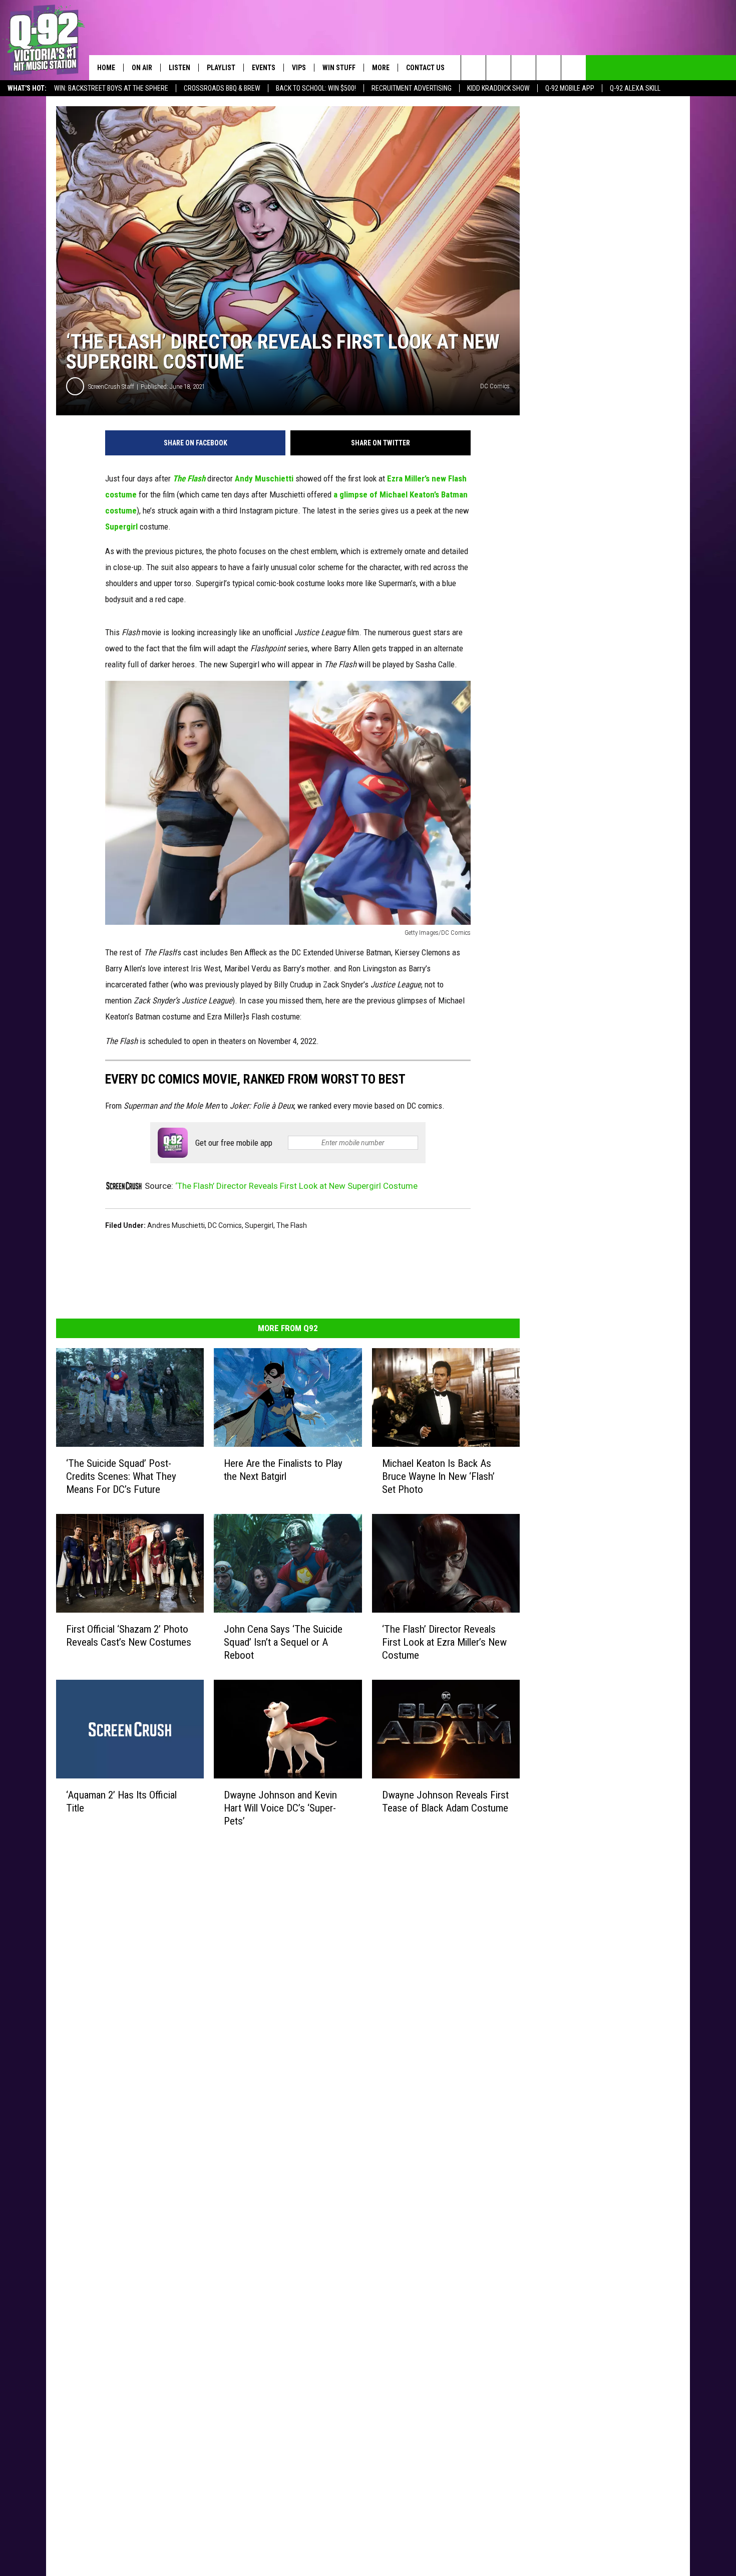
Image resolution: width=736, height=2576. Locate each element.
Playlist (221, 68)
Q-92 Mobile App (570, 88)
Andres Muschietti (176, 1225)
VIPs (299, 68)
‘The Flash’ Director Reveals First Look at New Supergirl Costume (296, 1186)
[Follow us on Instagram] (548, 68)
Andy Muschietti (264, 478)
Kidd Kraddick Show (498, 88)
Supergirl (121, 527)
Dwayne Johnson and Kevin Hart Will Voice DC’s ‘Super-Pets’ (280, 1808)
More (381, 68)
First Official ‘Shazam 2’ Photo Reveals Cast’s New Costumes (129, 1636)
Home (106, 68)
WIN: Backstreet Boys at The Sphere (111, 88)
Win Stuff (339, 68)
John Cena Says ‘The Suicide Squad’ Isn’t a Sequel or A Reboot (283, 1642)
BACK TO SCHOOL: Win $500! (316, 88)
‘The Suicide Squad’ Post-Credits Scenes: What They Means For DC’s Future (121, 1476)
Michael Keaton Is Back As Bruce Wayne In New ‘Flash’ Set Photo (438, 1476)
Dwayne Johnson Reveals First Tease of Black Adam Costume (445, 1801)
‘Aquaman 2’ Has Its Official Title (121, 1801)
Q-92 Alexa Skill (635, 88)
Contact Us (425, 68)
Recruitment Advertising (412, 88)
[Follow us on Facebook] (523, 68)
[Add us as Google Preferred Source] (498, 68)
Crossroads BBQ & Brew (222, 88)
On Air (142, 68)
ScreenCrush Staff (111, 387)
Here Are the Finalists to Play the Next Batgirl (283, 1470)
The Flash (189, 478)
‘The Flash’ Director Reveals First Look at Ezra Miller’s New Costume (444, 1642)
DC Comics (225, 1225)
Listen (179, 68)
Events (264, 68)
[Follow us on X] (574, 68)
